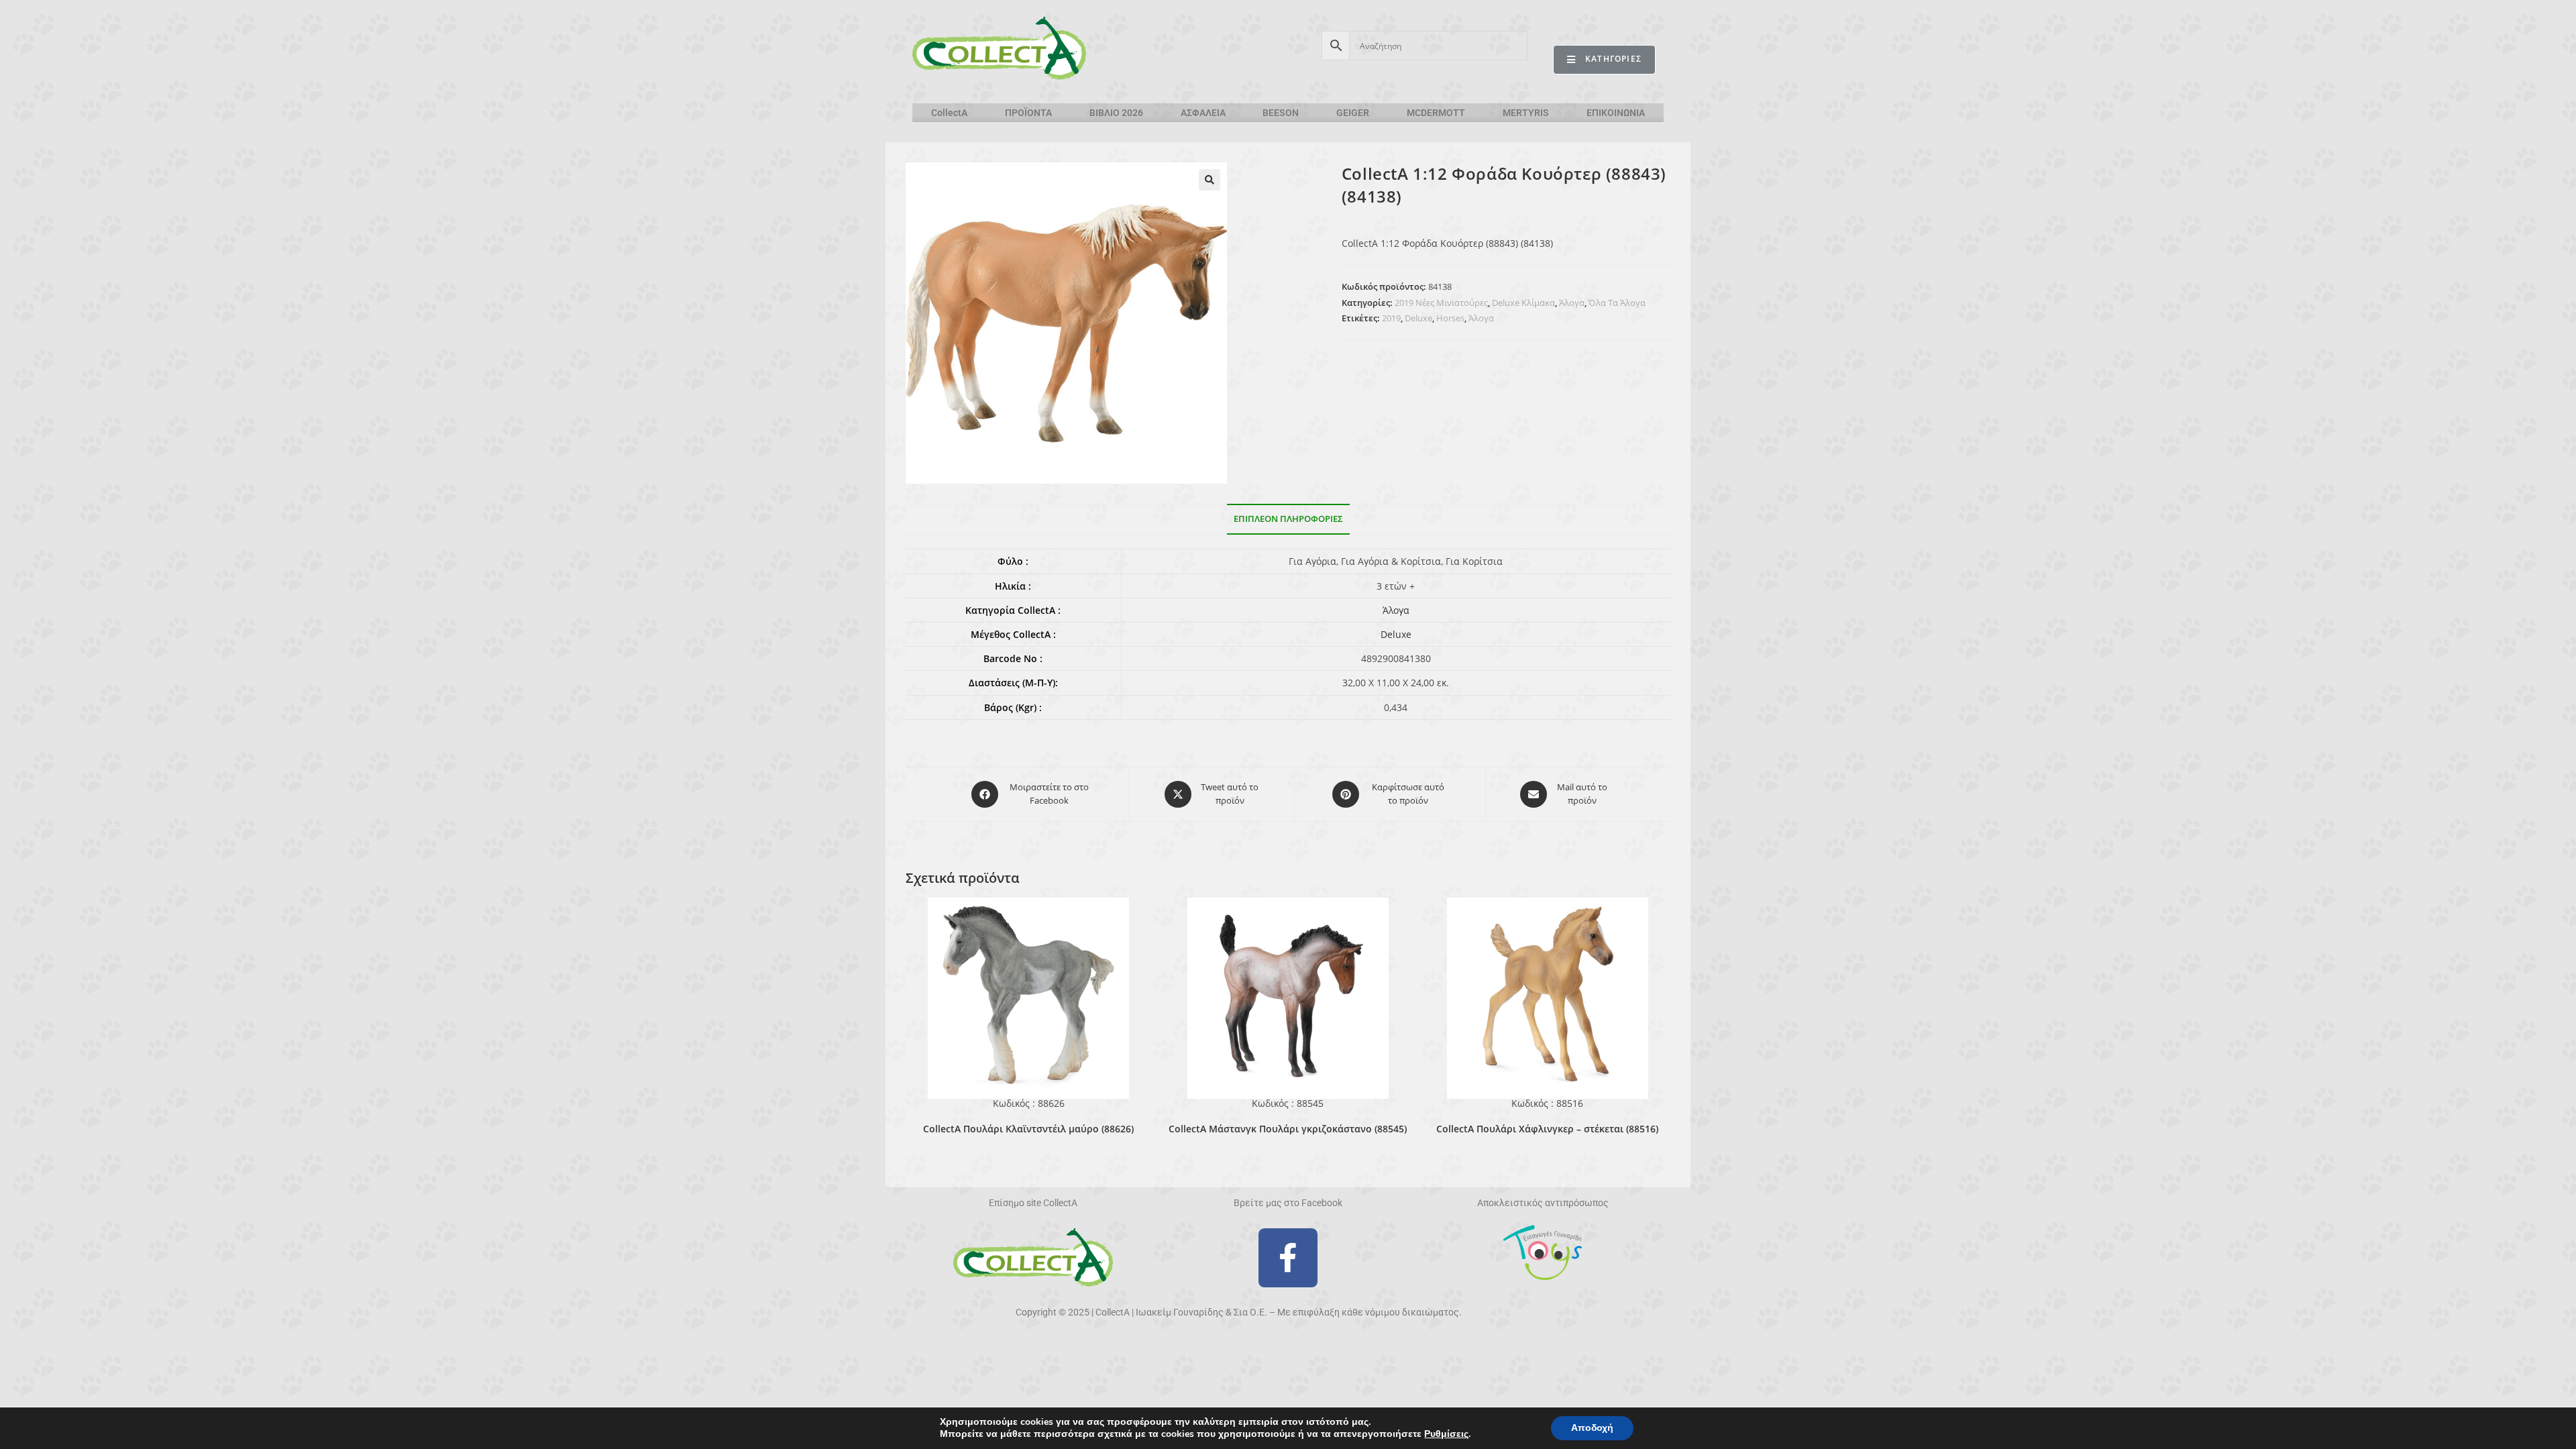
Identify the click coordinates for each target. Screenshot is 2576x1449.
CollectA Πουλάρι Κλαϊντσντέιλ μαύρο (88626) (1028, 1129)
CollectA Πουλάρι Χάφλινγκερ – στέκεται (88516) (1547, 1129)
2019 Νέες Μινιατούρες (1441, 303)
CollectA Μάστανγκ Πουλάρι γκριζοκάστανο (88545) (1288, 1129)
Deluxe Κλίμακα (1523, 303)
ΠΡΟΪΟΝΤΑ (1028, 113)
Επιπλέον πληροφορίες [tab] (1288, 519)
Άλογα (1572, 303)
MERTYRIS (1526, 113)
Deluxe (1418, 318)
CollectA (949, 113)
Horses (1450, 318)
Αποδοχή (1592, 1428)
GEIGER (1353, 113)
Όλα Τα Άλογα (1617, 303)
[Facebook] (1288, 1258)
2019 (1391, 318)
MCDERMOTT (1436, 113)
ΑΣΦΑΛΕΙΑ (1203, 113)
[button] (1210, 180)
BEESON (1281, 113)
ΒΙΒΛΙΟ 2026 (1116, 113)
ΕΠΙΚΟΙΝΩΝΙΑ (1616, 113)
